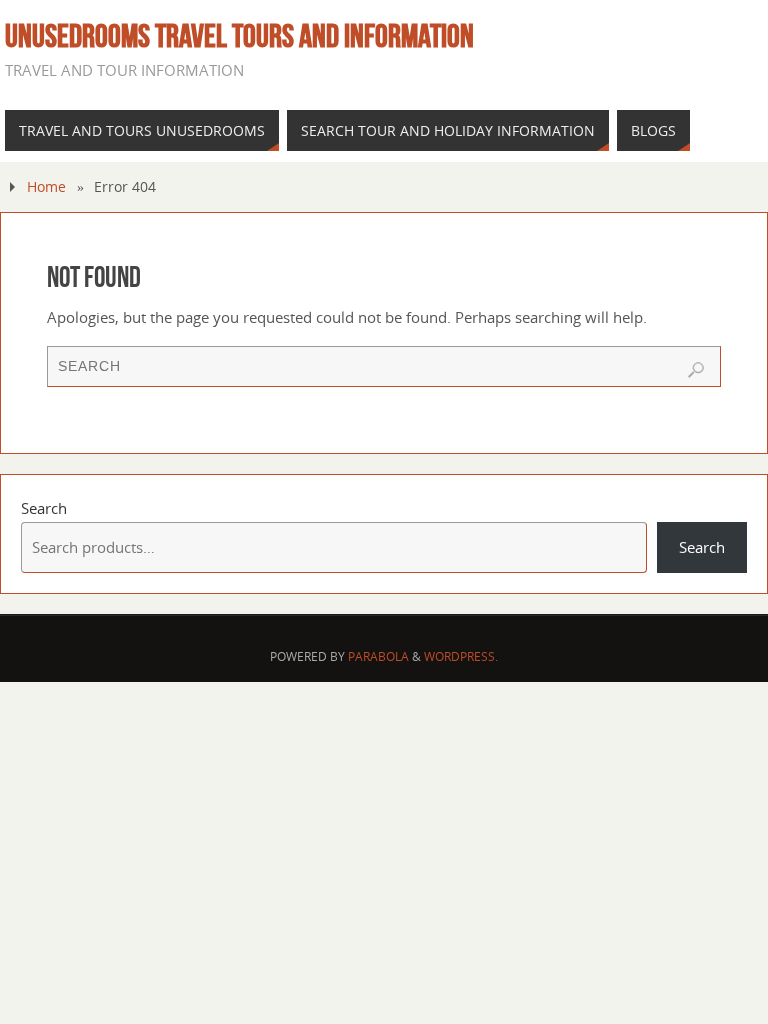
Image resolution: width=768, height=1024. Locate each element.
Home (46, 186)
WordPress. (461, 656)
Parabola (378, 656)
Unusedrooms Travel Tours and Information (239, 36)
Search (44, 508)
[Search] (696, 370)
